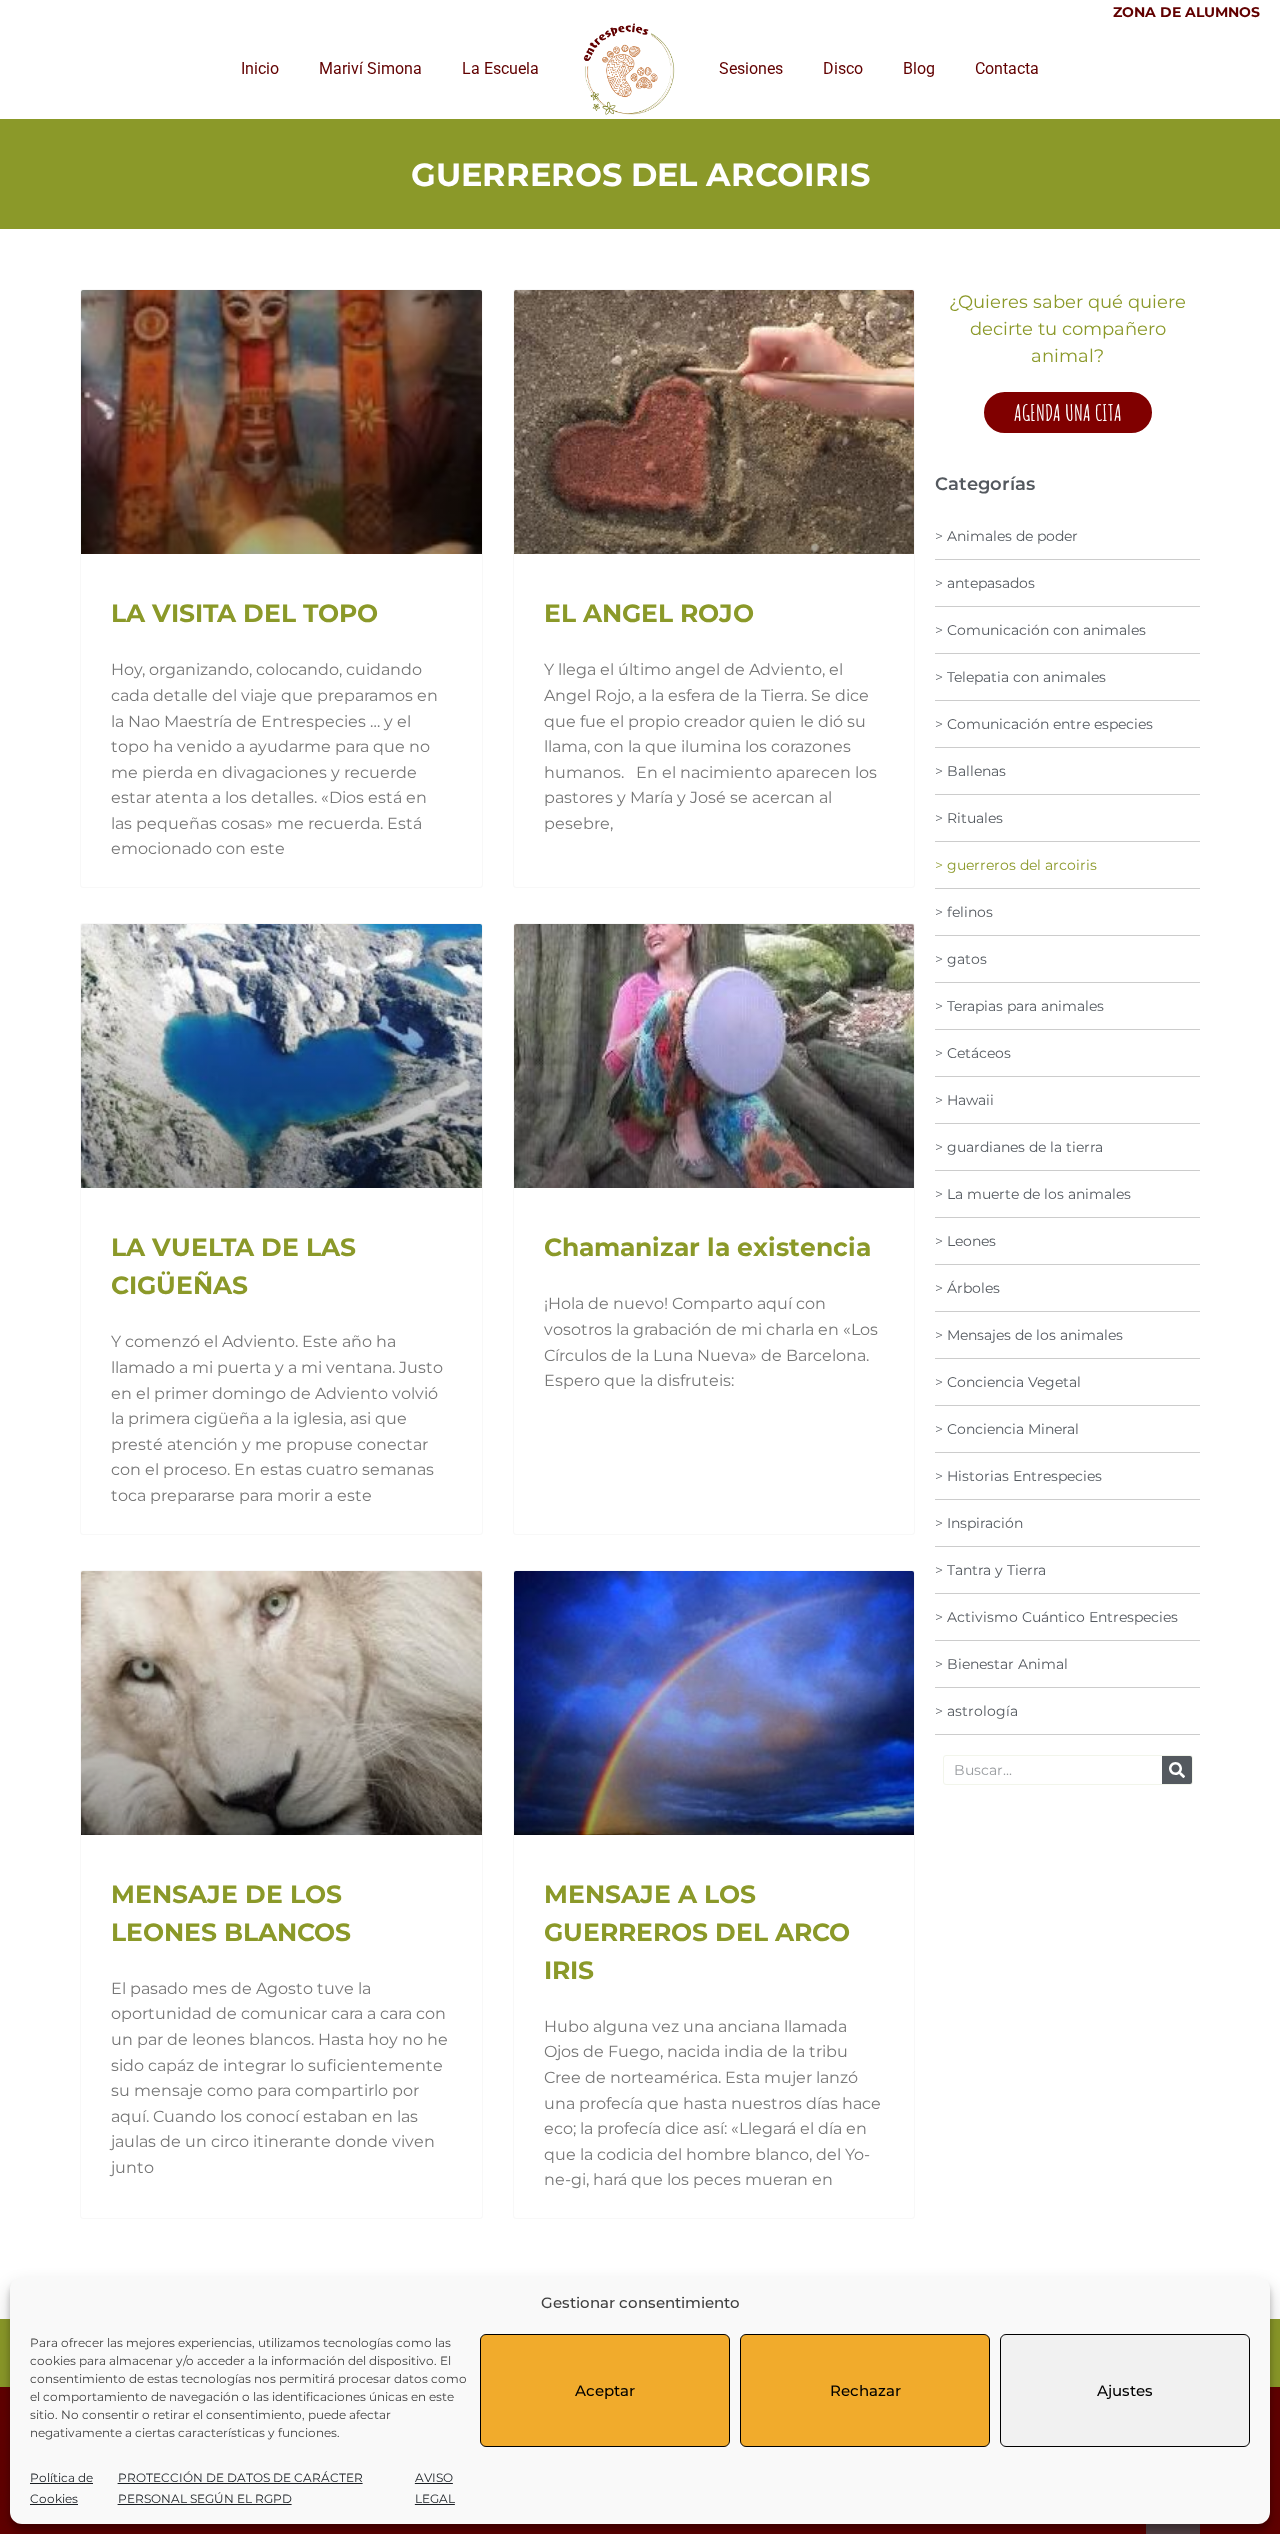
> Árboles (967, 1288)
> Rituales (969, 818)
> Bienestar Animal (1001, 1664)
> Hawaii (964, 1100)
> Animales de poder (1006, 536)
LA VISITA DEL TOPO (244, 613)
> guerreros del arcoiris (1016, 865)
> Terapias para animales (1019, 1006)
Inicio (260, 68)
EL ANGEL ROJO (649, 613)
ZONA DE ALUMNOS (1186, 12)
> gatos (961, 959)
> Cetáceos (973, 1053)
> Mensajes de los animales (1029, 1335)
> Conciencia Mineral (1007, 1429)
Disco (843, 68)
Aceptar (605, 2390)
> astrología (976, 1711)
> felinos (964, 912)
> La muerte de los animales (1033, 1194)
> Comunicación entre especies (1044, 724)
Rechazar (865, 2390)
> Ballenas (970, 771)
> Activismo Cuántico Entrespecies (1056, 1617)
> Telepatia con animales (1020, 677)
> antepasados (985, 583)
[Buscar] (1177, 1770)
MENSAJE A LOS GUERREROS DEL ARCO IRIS (697, 1932)
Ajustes (1125, 2390)
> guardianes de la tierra (1019, 1147)
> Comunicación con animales (1040, 630)
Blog (919, 68)
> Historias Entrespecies (1018, 1476)
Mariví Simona (370, 68)
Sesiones (751, 68)
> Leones (965, 1241)
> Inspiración (979, 1523)
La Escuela (500, 68)
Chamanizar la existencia (707, 1247)
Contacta (1007, 68)
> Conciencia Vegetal (1008, 1382)
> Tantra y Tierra (990, 1570)
